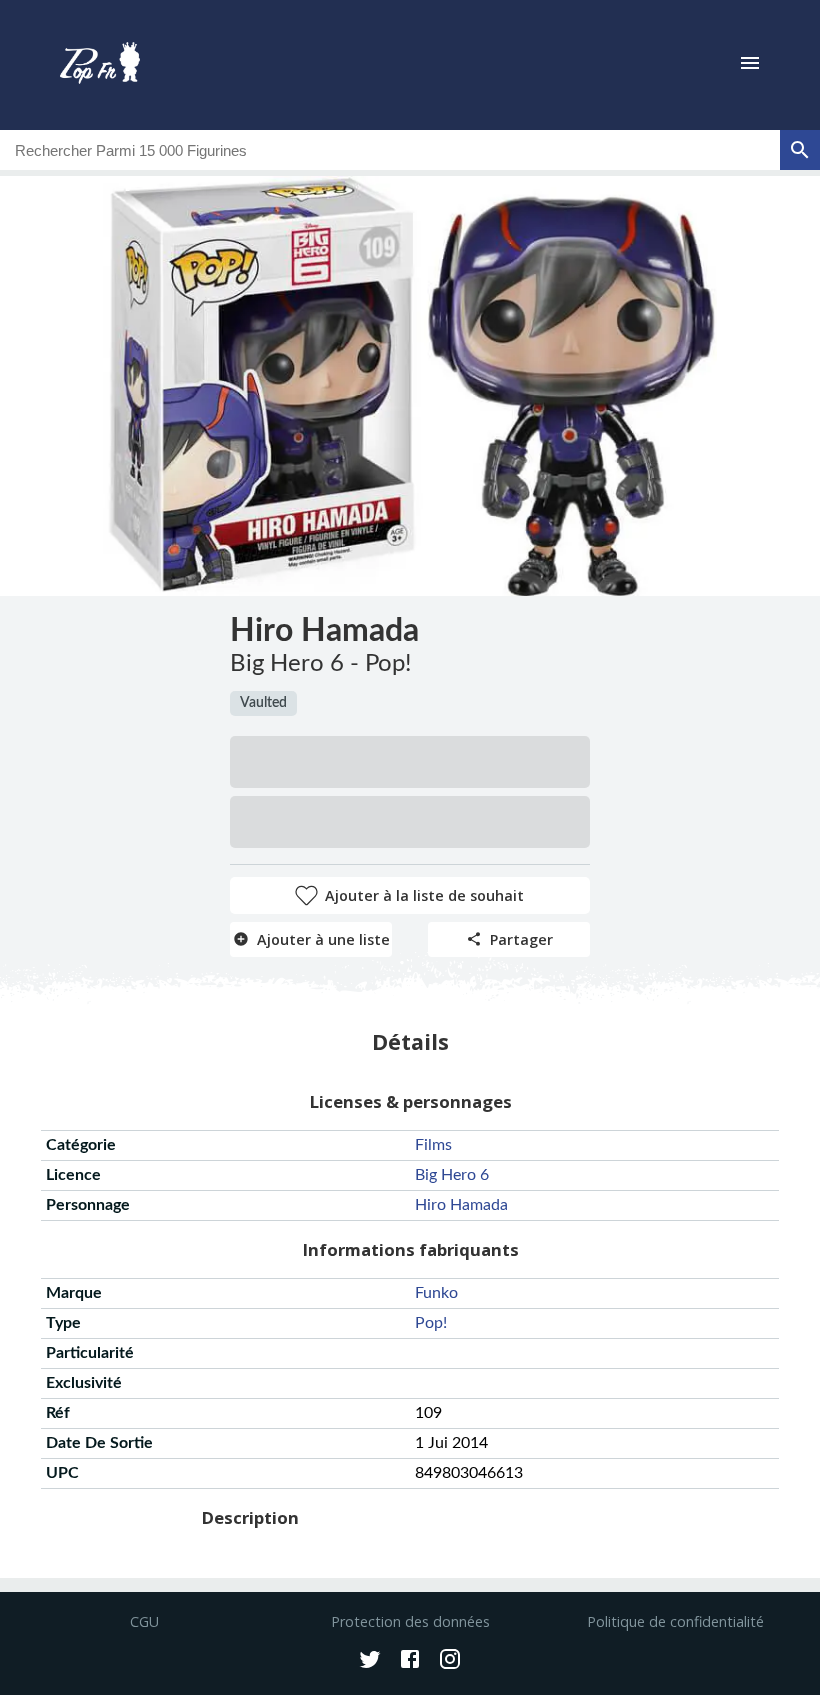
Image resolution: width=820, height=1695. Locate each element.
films (433, 1145)
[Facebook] (410, 1661)
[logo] (100, 65)
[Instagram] (450, 1661)
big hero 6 (452, 1175)
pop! (431, 1323)
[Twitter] (370, 1661)
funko (436, 1293)
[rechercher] (800, 150)
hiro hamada (461, 1205)
